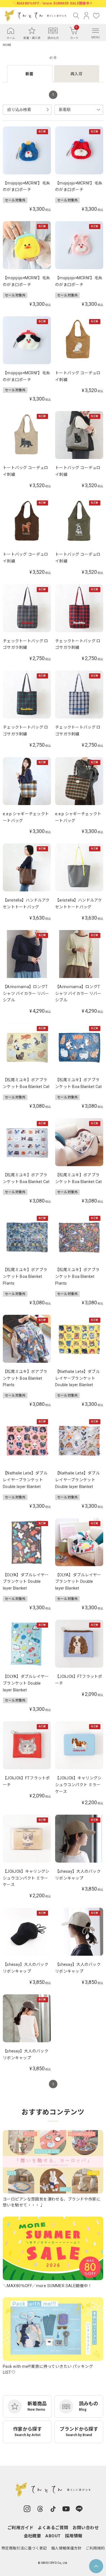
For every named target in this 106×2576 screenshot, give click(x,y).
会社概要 (33, 2536)
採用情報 (74, 2536)
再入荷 (76, 74)
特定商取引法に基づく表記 (24, 2548)
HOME (7, 45)
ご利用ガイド (20, 2528)
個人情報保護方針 (66, 2548)
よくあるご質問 (53, 2528)
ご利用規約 (95, 2548)
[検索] (76, 16)
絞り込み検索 (19, 109)
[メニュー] (96, 30)
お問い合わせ (86, 2528)
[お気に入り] (96, 16)
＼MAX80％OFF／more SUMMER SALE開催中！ (53, 3)
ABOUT (53, 2536)
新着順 (65, 109)
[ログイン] (86, 16)
